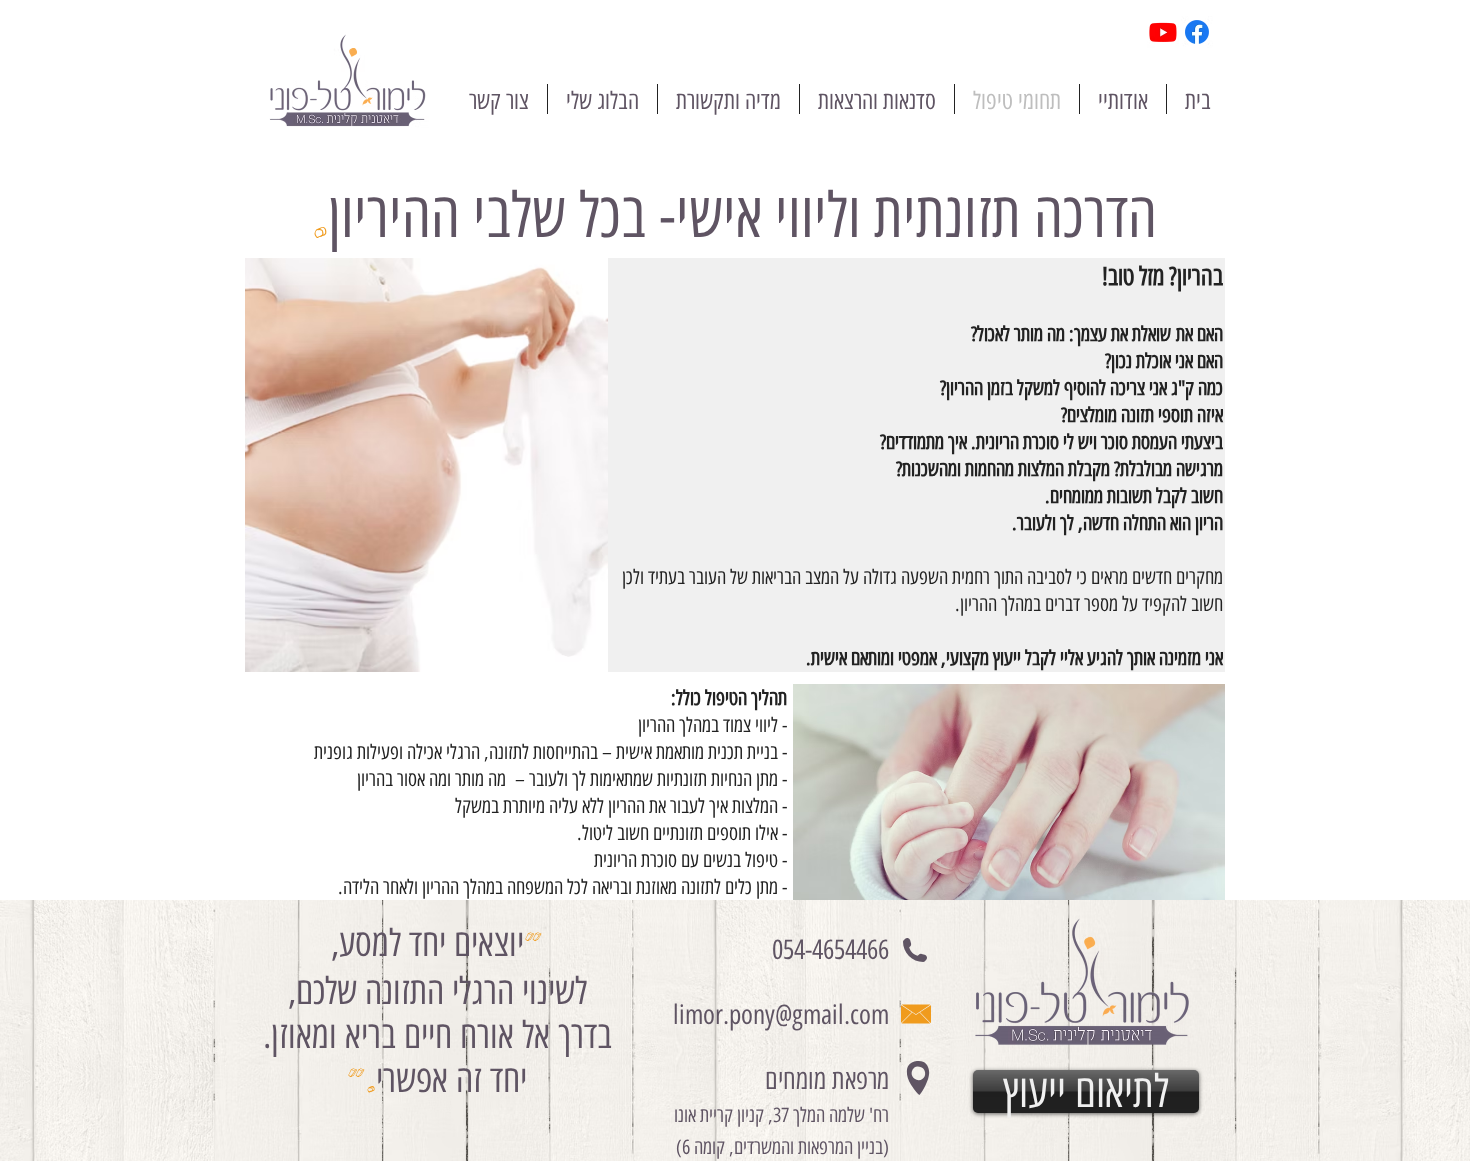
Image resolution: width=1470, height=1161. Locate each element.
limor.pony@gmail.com (781, 1014)
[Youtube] (1163, 32)
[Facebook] (1197, 32)
